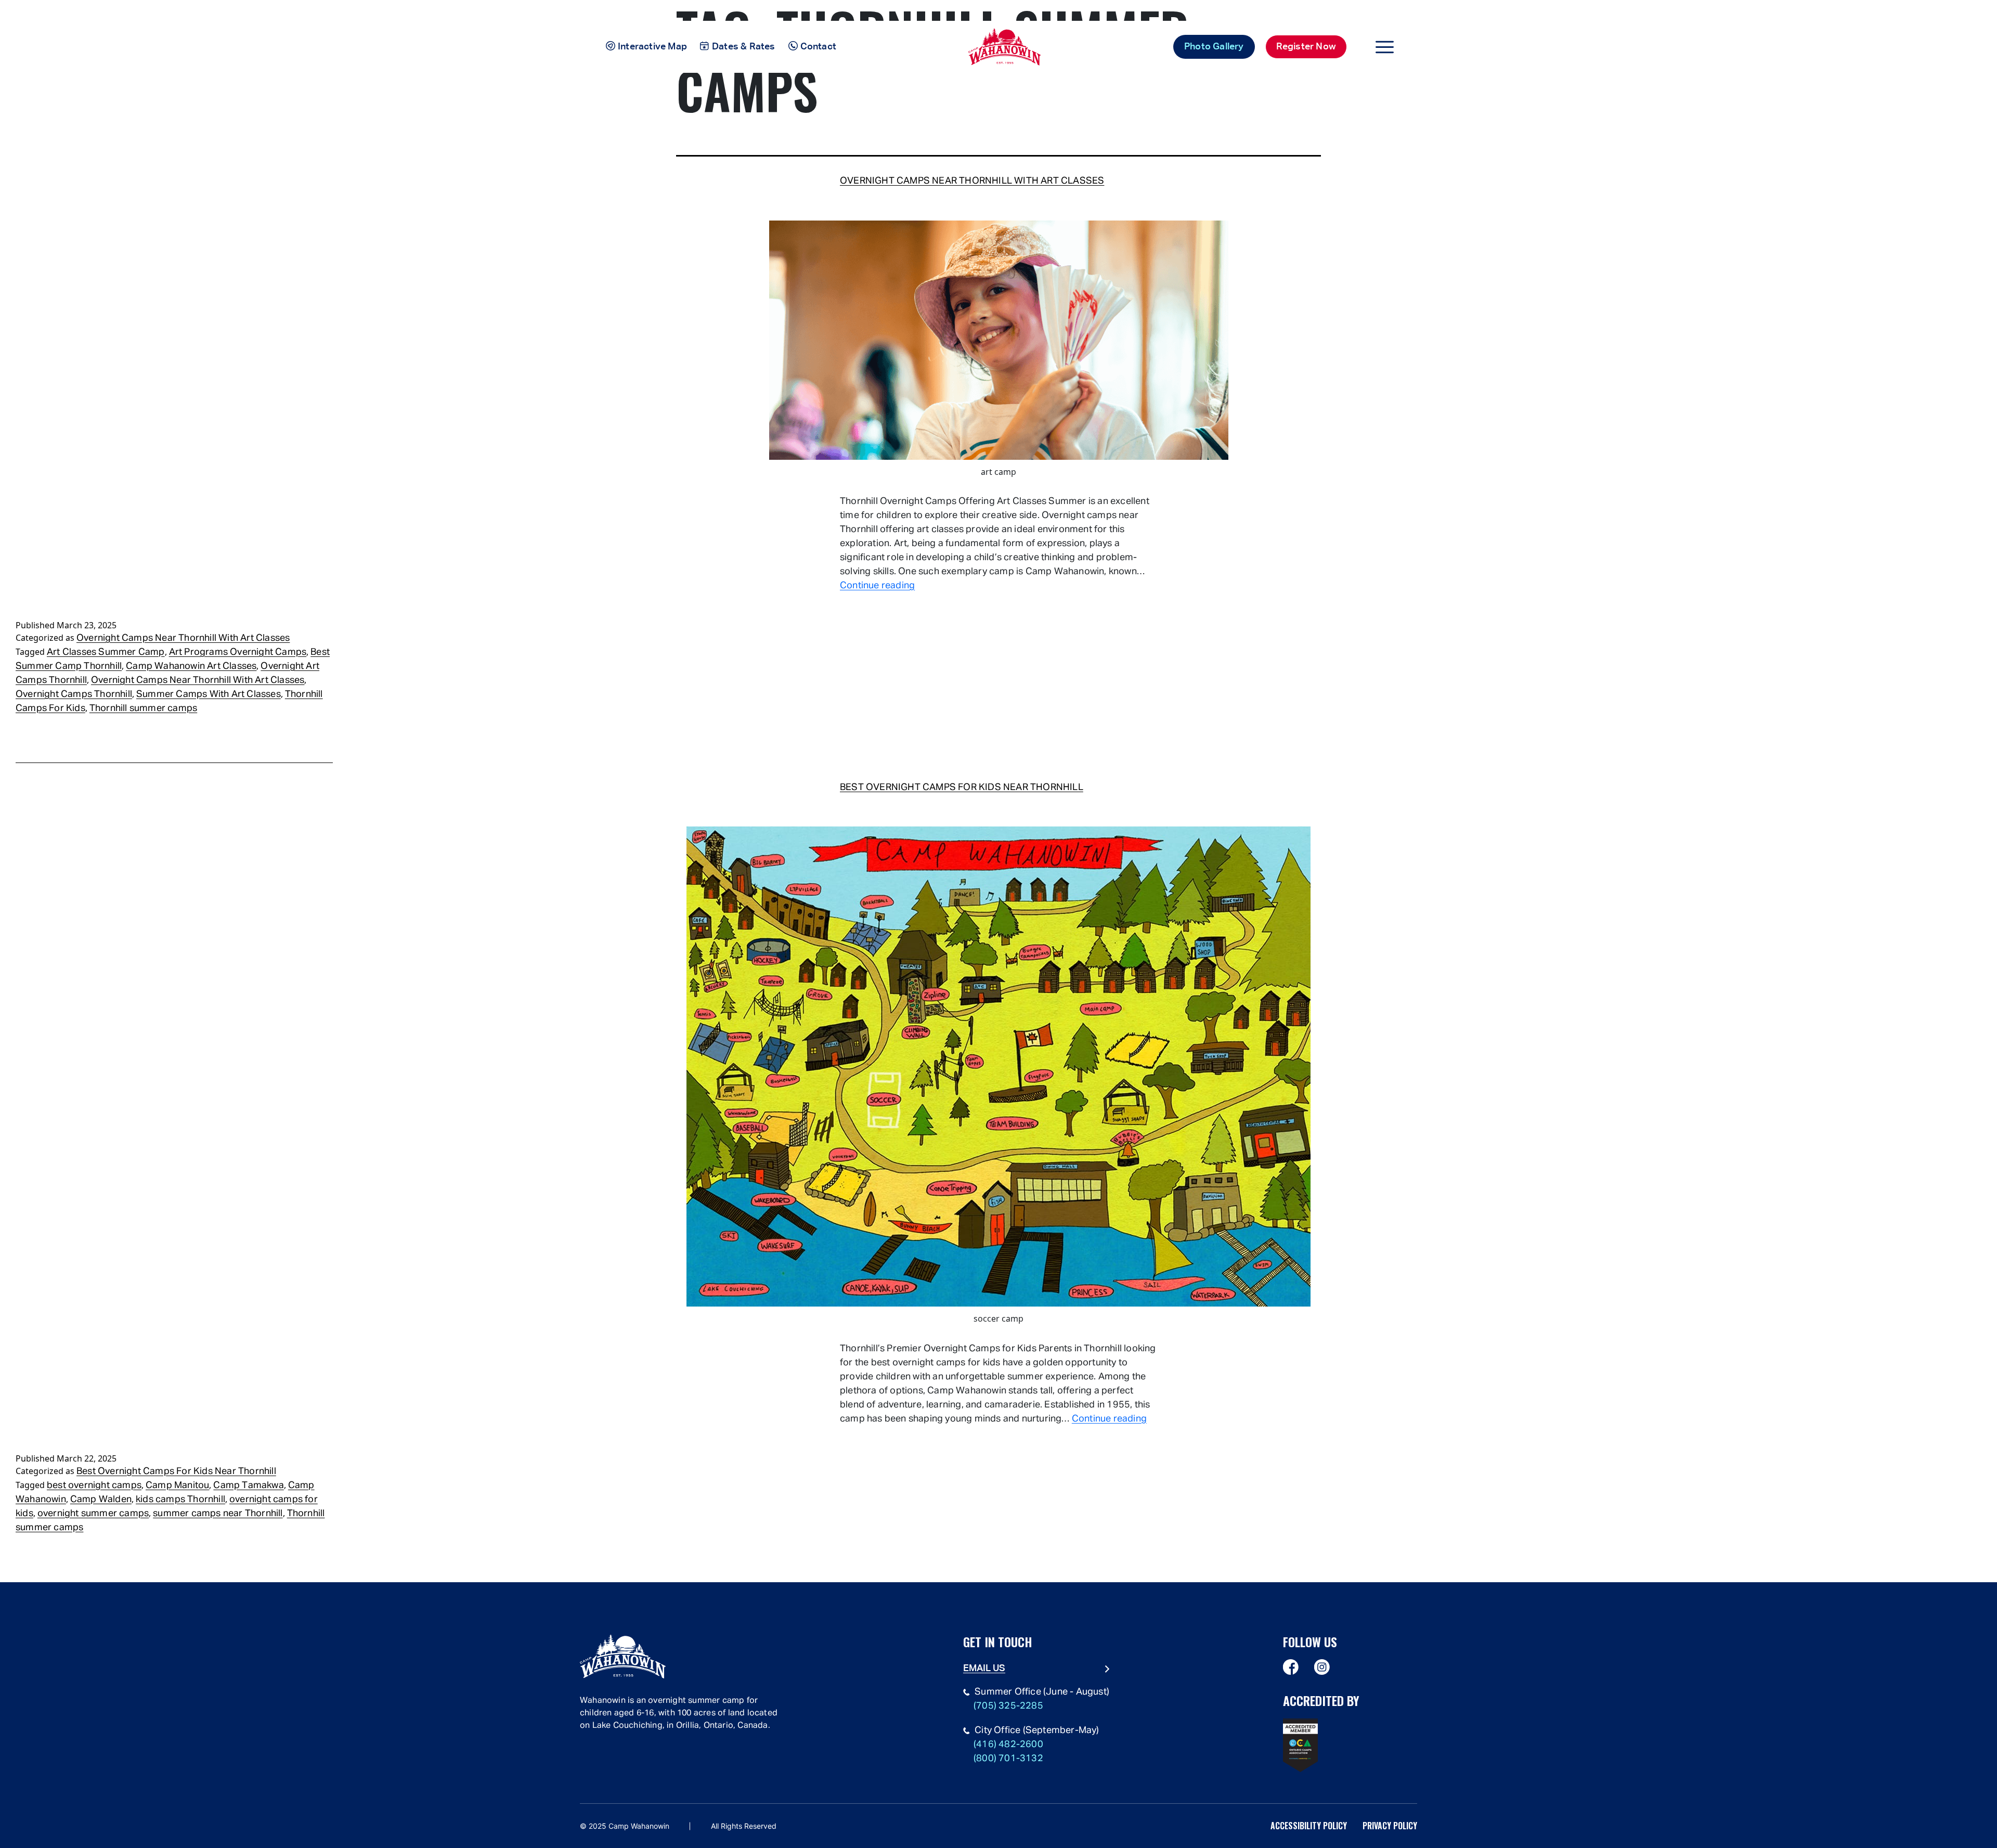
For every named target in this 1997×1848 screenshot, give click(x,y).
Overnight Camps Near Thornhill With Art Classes (972, 181)
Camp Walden (101, 1500)
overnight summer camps (93, 1514)
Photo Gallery (1214, 47)
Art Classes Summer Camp (106, 652)
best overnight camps (94, 1485)
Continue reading (877, 586)
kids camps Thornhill (180, 1500)
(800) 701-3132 (1008, 1759)
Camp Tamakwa (248, 1485)
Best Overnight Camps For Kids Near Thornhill (962, 787)
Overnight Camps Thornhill (74, 694)
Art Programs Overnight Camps (238, 652)
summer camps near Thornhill (218, 1514)
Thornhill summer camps (143, 708)
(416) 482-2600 (1008, 1744)
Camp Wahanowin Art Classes (191, 666)
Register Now (1306, 47)
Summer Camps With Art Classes (209, 694)
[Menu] (1385, 47)
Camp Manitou (177, 1485)
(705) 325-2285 (1008, 1706)
